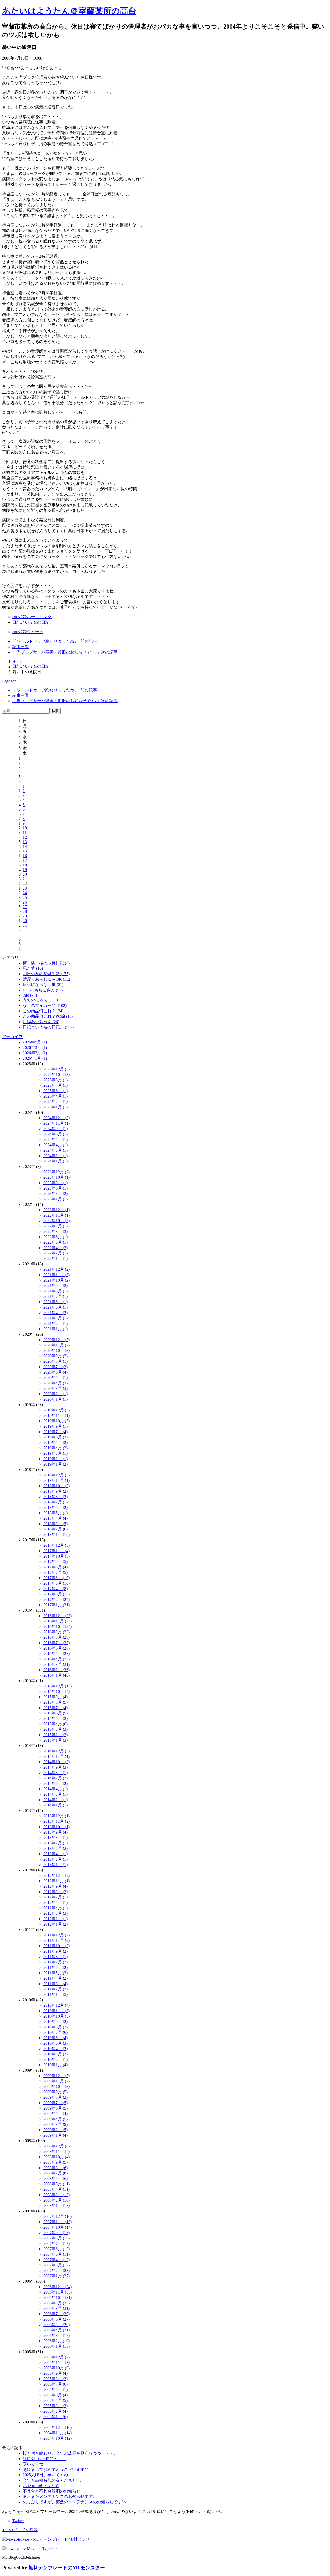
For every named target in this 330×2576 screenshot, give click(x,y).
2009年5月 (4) (55, 2114)
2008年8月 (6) (55, 2168)
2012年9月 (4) (55, 1886)
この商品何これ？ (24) (43, 1011)
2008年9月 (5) (55, 2162)
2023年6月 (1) (55, 1188)
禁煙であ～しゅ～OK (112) (47, 979)
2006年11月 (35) (57, 2292)
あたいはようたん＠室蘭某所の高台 (69, 11)
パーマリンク (32, 617)
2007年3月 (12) (56, 2265)
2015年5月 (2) (55, 1718)
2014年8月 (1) (55, 1773)
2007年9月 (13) (56, 2233)
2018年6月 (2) (55, 1507)
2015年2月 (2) (55, 1735)
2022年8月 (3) (55, 1231)
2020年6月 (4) (55, 1372)
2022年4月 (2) (55, 1248)
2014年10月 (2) (56, 1762)
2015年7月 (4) (55, 1708)
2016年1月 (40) (56, 1675)
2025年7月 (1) (55, 1085)
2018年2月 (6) (55, 1529)
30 (25, 921)
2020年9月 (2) (55, 1356)
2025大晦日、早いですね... (47, 2475)
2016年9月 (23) (56, 1632)
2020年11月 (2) (56, 1345)
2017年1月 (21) (56, 1605)
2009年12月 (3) (56, 2076)
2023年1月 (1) (55, 1199)
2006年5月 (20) (56, 2325)
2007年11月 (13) (57, 2222)
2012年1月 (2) (55, 1924)
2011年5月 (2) (55, 1973)
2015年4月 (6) (55, 1724)
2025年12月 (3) (56, 1069)
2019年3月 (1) (55, 1453)
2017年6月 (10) (56, 1578)
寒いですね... (35, 2464)
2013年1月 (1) (55, 1865)
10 (25, 828)
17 (25, 860)
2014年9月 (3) (55, 1767)
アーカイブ (12, 1037)
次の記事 (65, 652)
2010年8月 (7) (55, 2027)
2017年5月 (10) (56, 1583)
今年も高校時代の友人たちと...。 (53, 2480)
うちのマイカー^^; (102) (45, 1005)
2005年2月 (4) (55, 2411)
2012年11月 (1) (56, 1881)
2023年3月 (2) (55, 1194)
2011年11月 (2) (56, 1940)
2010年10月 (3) (56, 2016)
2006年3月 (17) (56, 2335)
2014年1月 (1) (55, 1805)
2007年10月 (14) (57, 2227)
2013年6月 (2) (55, 1848)
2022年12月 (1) (56, 1210)
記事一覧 (21, 647)
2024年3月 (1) (55, 1150)
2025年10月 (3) (56, 1074)
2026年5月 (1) (35, 1042)
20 (25, 874)
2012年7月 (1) (55, 1897)
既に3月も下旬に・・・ (44, 2459)
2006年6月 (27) (56, 2319)
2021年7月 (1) (55, 1296)
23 (25, 888)
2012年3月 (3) (55, 1913)
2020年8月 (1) (55, 1361)
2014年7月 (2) (55, 1778)
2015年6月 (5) (55, 1713)
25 (25, 897)
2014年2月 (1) (55, 1800)
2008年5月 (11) (56, 2184)
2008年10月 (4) (56, 2157)
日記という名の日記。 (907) (48, 1027)
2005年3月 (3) (55, 2406)
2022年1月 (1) (55, 1258)
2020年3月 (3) (55, 1388)
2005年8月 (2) (55, 2379)
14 (25, 846)
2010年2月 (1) (55, 2059)
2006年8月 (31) (56, 2308)
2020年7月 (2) (55, 1367)
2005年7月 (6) (55, 2384)
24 (25, 893)
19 (25, 870)
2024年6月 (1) (55, 1134)
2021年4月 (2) (55, 1313)
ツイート (28, 632)
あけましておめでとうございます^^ (56, 2469)
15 (25, 851)
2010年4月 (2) (55, 2049)
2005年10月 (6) (56, 2368)
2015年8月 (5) (55, 1702)
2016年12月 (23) (57, 1616)
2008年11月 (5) (56, 2151)
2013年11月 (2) (56, 1821)
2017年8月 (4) (55, 1567)
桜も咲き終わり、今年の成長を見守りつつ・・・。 (70, 2453)
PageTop (9, 681)
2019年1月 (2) (55, 1464)
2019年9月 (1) (55, 1426)
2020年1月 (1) (55, 1399)
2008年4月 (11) (56, 2189)
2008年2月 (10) (56, 2200)
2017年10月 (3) (56, 1556)
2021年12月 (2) (56, 1269)
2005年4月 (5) (55, 2400)
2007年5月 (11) (56, 2254)
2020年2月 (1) (55, 1394)
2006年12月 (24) (57, 2287)
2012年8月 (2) (55, 1892)
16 (25, 856)
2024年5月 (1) (55, 1139)
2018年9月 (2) (55, 1491)
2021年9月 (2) (55, 1286)
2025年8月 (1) (55, 1080)
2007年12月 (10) (57, 2216)
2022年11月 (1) (56, 1215)
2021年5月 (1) (55, 1307)
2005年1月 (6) (55, 2417)
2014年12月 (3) (56, 1751)
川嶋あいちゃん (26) (41, 1022)
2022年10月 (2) (56, 1221)
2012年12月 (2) (56, 1875)
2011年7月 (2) (55, 1962)
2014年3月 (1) (55, 1794)
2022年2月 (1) (55, 1253)
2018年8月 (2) (55, 1497)
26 (25, 902)
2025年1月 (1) (55, 1107)
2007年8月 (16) (56, 2238)
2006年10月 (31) (57, 2298)
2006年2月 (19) (56, 2341)
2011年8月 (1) (55, 1957)
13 (25, 842)
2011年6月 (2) (55, 1967)
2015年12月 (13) (57, 1686)
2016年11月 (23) (57, 1621)
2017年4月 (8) (55, 1589)
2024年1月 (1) (55, 1161)
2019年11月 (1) (56, 1415)
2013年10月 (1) (56, 1827)
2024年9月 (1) (55, 1129)
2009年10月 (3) (56, 2086)
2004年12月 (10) (57, 2427)
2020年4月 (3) (55, 1383)
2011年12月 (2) (56, 1935)
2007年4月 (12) (56, 2260)
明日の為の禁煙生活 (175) (46, 974)
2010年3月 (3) (55, 2054)
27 (25, 907)
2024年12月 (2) (56, 1118)
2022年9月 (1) (55, 1226)
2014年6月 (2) (55, 1783)
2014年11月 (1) (56, 1756)
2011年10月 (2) (56, 1946)
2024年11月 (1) (56, 1123)
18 (25, 865)
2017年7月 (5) (55, 1572)
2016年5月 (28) (56, 1654)
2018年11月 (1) (56, 1480)
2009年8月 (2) (55, 2097)
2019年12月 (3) (56, 1410)
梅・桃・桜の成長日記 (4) (46, 963)
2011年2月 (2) (55, 1989)
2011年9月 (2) (55, 1951)
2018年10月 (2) (56, 1486)
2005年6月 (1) (55, 2390)
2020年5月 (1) (55, 1378)
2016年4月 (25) (56, 1659)
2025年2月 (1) (55, 1102)
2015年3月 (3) (55, 1729)
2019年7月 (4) (55, 1432)
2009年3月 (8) (55, 2124)
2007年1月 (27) (56, 2276)
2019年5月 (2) (55, 1442)
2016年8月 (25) (56, 1637)
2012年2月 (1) (55, 1919)
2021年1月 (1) (55, 1329)
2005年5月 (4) (55, 2395)
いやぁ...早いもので (41, 2486)
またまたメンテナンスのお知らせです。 (60, 2496)
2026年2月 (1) (35, 1053)
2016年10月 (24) (57, 1626)
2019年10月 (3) (56, 1421)
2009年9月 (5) (55, 2092)
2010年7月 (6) (55, 2032)
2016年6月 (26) (56, 1648)
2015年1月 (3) (55, 1740)
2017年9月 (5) (55, 1562)
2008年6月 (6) (55, 2178)
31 (25, 925)
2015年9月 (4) (55, 1697)
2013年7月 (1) (55, 1843)
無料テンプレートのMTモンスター (67, 2568)
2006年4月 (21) (56, 2330)
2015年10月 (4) (56, 1691)
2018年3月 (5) (55, 1524)
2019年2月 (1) (55, 1459)
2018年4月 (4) (55, 1518)
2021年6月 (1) (55, 1302)
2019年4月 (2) (55, 1448)
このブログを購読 (20, 2530)
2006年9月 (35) (56, 2303)
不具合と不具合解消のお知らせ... (53, 2491)
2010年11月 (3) (56, 2011)
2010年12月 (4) (56, 2005)
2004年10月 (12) (57, 2438)
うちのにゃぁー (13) (41, 1000)
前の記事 (55, 641)
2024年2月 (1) (55, 1156)
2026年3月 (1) (35, 1047)
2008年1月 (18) (56, 2206)
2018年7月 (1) (55, 1502)
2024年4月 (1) (55, 1145)
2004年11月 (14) (57, 2433)
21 (25, 879)
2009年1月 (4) (55, 2135)
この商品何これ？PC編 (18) (48, 1016)
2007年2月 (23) (56, 2270)
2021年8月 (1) (55, 1291)
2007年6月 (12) (56, 2249)
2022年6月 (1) (55, 1237)
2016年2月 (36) (56, 1670)
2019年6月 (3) (55, 1437)
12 (25, 837)
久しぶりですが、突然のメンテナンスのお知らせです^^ (74, 2502)
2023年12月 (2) (56, 1172)
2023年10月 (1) (56, 1177)
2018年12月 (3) (56, 1475)
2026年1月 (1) (35, 1058)
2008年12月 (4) (56, 2146)
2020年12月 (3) (56, 1340)
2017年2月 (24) (56, 1599)
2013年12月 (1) (56, 1816)
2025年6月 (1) (55, 1091)
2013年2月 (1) (55, 1859)
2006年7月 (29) (56, 2314)
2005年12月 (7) (56, 2357)
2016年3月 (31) (56, 1664)
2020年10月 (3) (56, 1350)
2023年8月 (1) (55, 1183)
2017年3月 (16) (56, 1594)
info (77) (30, 995)
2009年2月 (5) (55, 2130)
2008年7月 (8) (55, 2173)
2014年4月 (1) (55, 1789)
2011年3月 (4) (55, 1984)
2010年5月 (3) (55, 2043)
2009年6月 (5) (55, 2108)
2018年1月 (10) (56, 1534)
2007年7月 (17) (56, 2243)
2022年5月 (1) (55, 1242)
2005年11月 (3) (56, 2362)
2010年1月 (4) (55, 2065)
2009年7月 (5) (55, 2103)
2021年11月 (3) (56, 1275)
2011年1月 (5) (55, 1994)
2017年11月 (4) (56, 1551)
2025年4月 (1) (55, 1096)
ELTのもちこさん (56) (43, 990)
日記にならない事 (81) (43, 985)
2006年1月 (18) (56, 2346)
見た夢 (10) (33, 968)
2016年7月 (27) (56, 1643)
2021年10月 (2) (56, 1280)
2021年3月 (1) (55, 1318)
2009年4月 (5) (55, 2119)
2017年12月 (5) (56, 1545)
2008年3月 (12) (56, 2195)
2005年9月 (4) (55, 2373)
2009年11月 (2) (56, 2081)
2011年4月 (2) (55, 1978)
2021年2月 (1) (55, 1323)
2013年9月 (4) (55, 1832)
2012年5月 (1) (55, 1902)
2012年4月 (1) (55, 1908)
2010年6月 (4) (55, 2038)
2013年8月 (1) (55, 1838)
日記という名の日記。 (33, 622)
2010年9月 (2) (55, 2022)
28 (25, 911)
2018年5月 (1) (55, 1513)
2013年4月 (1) (55, 1854)
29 (25, 916)
